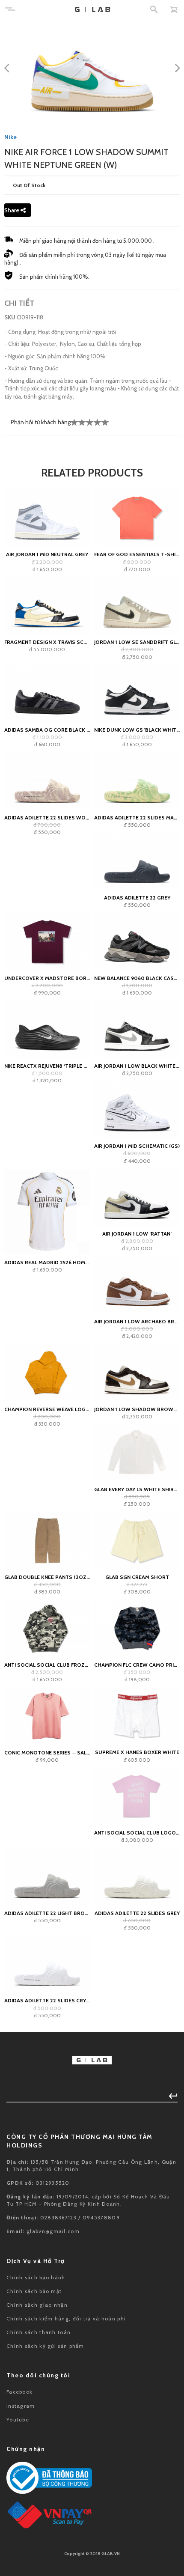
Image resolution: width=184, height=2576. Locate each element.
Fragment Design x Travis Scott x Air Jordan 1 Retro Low (47, 642)
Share (12, 210)
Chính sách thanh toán (39, 2332)
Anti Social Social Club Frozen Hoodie (47, 1665)
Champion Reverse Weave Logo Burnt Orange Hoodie (47, 1409)
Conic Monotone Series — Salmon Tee (47, 1753)
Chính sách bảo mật (34, 2291)
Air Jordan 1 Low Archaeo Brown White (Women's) (137, 1321)
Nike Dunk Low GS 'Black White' (137, 730)
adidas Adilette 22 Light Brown (47, 1913)
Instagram (21, 2406)
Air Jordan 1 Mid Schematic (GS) (137, 1146)
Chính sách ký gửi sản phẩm (45, 2346)
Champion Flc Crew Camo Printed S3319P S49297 (137, 1665)
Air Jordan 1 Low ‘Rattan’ (137, 1234)
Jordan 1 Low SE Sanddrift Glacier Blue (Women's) (137, 642)
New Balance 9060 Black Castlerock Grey (137, 978)
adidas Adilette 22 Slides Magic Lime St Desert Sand (137, 817)
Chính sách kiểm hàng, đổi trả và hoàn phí (66, 2318)
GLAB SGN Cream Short (137, 1577)
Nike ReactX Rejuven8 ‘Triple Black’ (47, 1066)
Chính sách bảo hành (36, 2277)
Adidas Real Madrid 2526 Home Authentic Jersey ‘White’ (47, 1262)
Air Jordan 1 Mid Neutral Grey (47, 554)
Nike (10, 137)
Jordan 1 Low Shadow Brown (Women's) (137, 1409)
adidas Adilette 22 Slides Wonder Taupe (47, 817)
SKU (10, 317)
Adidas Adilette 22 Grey (137, 898)
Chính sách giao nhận (37, 2305)
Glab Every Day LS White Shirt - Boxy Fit (137, 1489)
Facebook (19, 2392)
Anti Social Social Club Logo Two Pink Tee (137, 1833)
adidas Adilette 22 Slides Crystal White (47, 2000)
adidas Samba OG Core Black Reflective (47, 730)
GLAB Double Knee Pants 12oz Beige (47, 1577)
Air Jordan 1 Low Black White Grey (137, 1066)
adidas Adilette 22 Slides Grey (137, 1913)
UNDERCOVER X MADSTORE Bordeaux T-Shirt (47, 978)
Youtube (18, 2420)
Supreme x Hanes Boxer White (137, 1752)
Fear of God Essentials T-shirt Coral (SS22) (137, 554)
